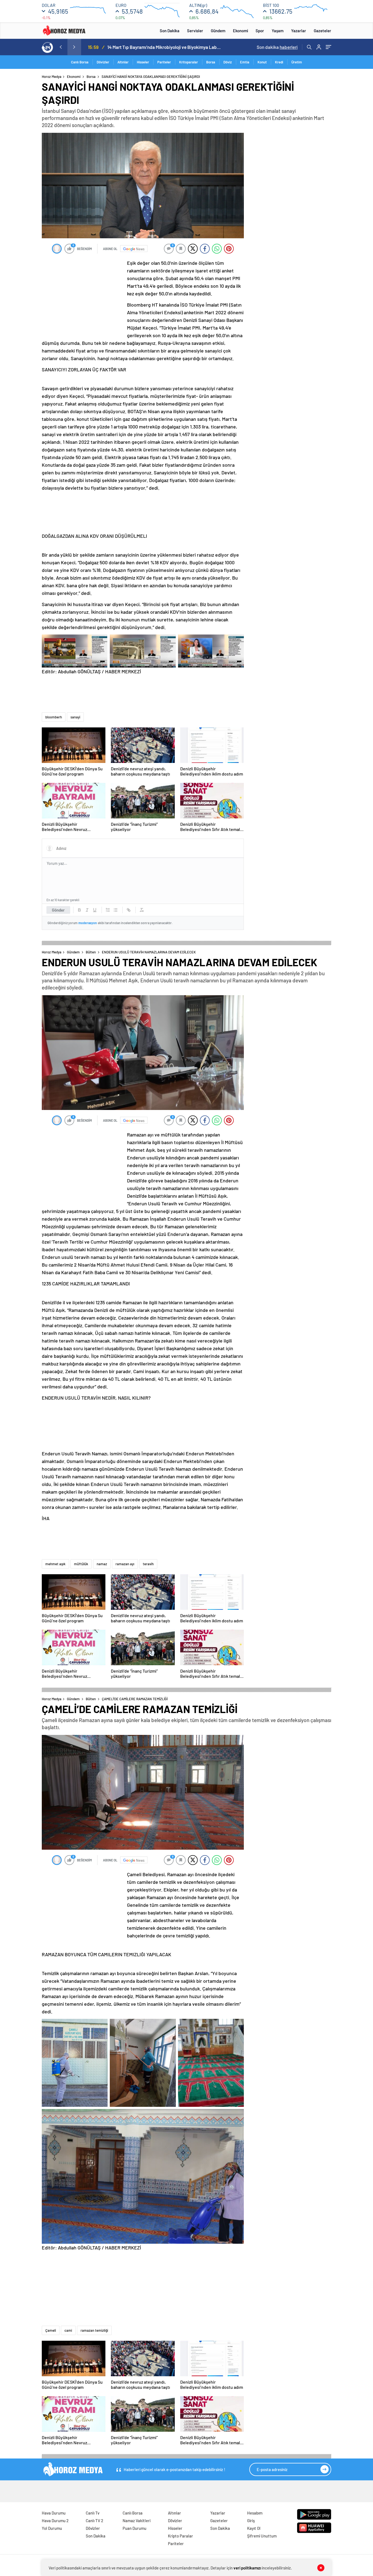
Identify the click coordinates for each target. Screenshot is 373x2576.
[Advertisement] (20, 179)
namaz (102, 1564)
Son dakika (277, 47)
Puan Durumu (134, 2528)
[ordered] (108, 910)
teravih (148, 1564)
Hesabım (255, 2513)
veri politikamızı (247, 2568)
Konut (262, 62)
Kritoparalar (189, 62)
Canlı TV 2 (94, 2521)
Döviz (228, 62)
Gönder (58, 910)
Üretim (297, 62)
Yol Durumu (52, 2528)
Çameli (51, 2330)
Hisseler (143, 62)
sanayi (75, 717)
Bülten (91, 952)
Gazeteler (322, 31)
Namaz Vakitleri (137, 2521)
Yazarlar (299, 31)
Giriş (251, 2521)
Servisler (195, 31)
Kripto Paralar (180, 2536)
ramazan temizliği (94, 2330)
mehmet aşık (55, 1564)
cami (68, 2330)
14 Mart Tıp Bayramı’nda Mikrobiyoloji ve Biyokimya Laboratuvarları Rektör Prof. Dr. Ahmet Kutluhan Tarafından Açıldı (165, 47)
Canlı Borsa (80, 62)
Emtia (245, 62)
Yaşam (278, 31)
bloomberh (54, 717)
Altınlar (123, 62)
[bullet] (116, 910)
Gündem (218, 31)
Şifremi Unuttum (262, 2536)
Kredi (279, 62)
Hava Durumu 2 (55, 2521)
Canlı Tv (93, 2513)
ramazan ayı (125, 1564)
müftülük (81, 1564)
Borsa (211, 62)
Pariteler (164, 62)
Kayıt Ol (254, 2528)
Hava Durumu (54, 2513)
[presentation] (61, 47)
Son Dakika (170, 31)
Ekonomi (240, 31)
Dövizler (103, 62)
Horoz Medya (52, 77)
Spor (260, 31)
